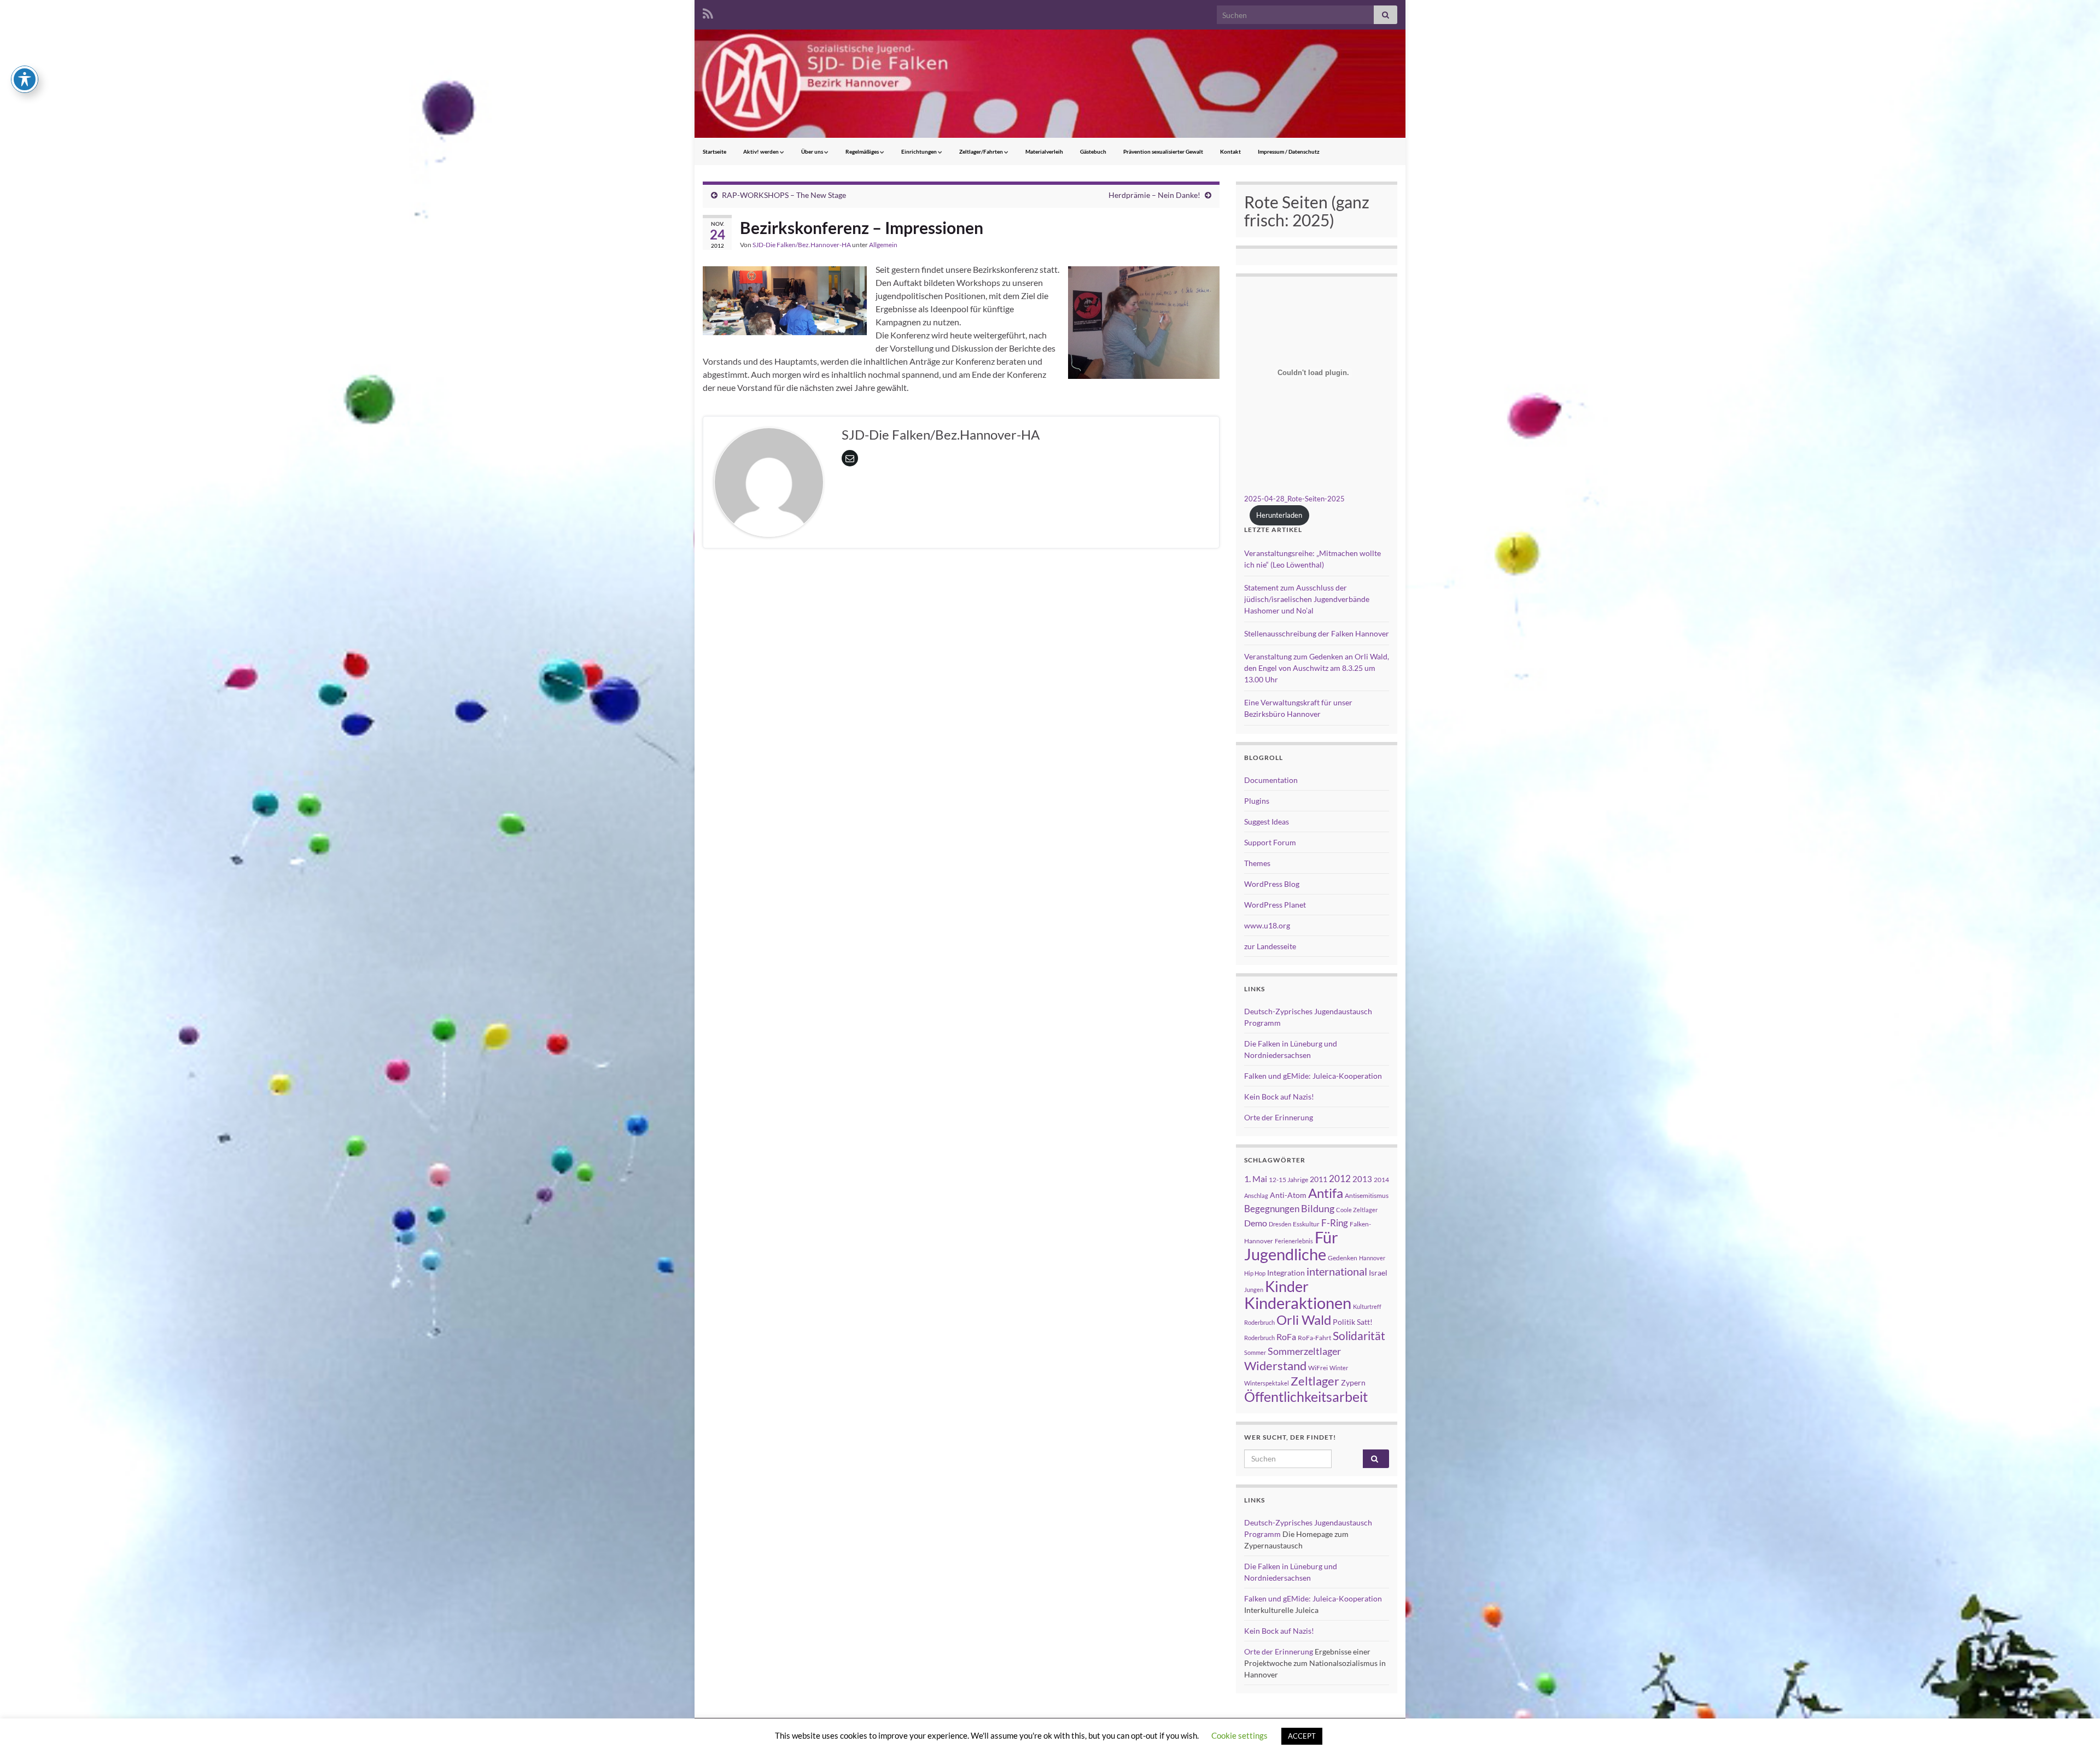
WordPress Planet (1275, 905)
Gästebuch (1093, 151)
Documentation (1271, 780)
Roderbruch (1259, 1338)
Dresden (1280, 1224)
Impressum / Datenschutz (1289, 151)
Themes (1257, 863)
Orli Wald (1304, 1320)
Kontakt (1230, 151)
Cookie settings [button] (1239, 1735)
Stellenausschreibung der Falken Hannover (1317, 633)
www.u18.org (1267, 925)
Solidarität (1359, 1336)
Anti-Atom (1288, 1195)
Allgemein (883, 245)
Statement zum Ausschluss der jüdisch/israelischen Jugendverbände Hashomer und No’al (1307, 599)
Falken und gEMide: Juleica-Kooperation (1313, 1076)
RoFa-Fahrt (1314, 1338)
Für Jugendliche (1291, 1246)
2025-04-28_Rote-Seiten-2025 (1294, 499)
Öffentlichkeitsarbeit (1306, 1396)
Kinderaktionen (1298, 1303)
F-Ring (1335, 1223)
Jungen (1254, 1290)
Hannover (1372, 1258)
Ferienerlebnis (1294, 1241)
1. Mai (1256, 1179)
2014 (1381, 1180)
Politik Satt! (1353, 1322)
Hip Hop (1255, 1273)
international (1337, 1271)
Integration (1286, 1273)
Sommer (1255, 1352)
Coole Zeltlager (1357, 1210)
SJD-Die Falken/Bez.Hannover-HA (802, 245)
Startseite (714, 151)
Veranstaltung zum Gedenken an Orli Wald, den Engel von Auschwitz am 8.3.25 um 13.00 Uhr (1317, 668)
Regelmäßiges (863, 151)
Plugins (1257, 801)
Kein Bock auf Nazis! (1279, 1097)
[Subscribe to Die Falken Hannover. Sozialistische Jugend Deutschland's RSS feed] (708, 12)
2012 (1340, 1179)
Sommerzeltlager (1304, 1351)
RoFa (1286, 1337)
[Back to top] (2075, 1729)
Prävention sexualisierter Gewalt (1163, 151)
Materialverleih (1044, 151)
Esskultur (1306, 1224)
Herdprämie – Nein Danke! (1154, 195)
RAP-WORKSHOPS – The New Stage (784, 195)
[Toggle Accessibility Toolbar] (25, 79)
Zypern (1353, 1382)
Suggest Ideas (1267, 822)
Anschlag (1256, 1195)
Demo (1256, 1223)
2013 (1362, 1179)
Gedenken (1343, 1258)
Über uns (813, 151)
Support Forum (1270, 842)
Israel (1378, 1273)
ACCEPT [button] (1302, 1736)
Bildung (1318, 1209)
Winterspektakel (1267, 1383)
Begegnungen (1272, 1209)
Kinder (1287, 1286)
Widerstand (1275, 1366)
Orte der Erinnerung (1279, 1117)
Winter (1339, 1368)
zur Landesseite (1270, 946)
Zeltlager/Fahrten (982, 151)
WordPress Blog (1272, 884)
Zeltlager (1315, 1381)
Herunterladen (1279, 515)
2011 (1319, 1179)
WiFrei (1318, 1368)
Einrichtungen (920, 151)
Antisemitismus (1367, 1195)
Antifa (1326, 1193)
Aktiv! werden (762, 151)
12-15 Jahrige (1288, 1180)
